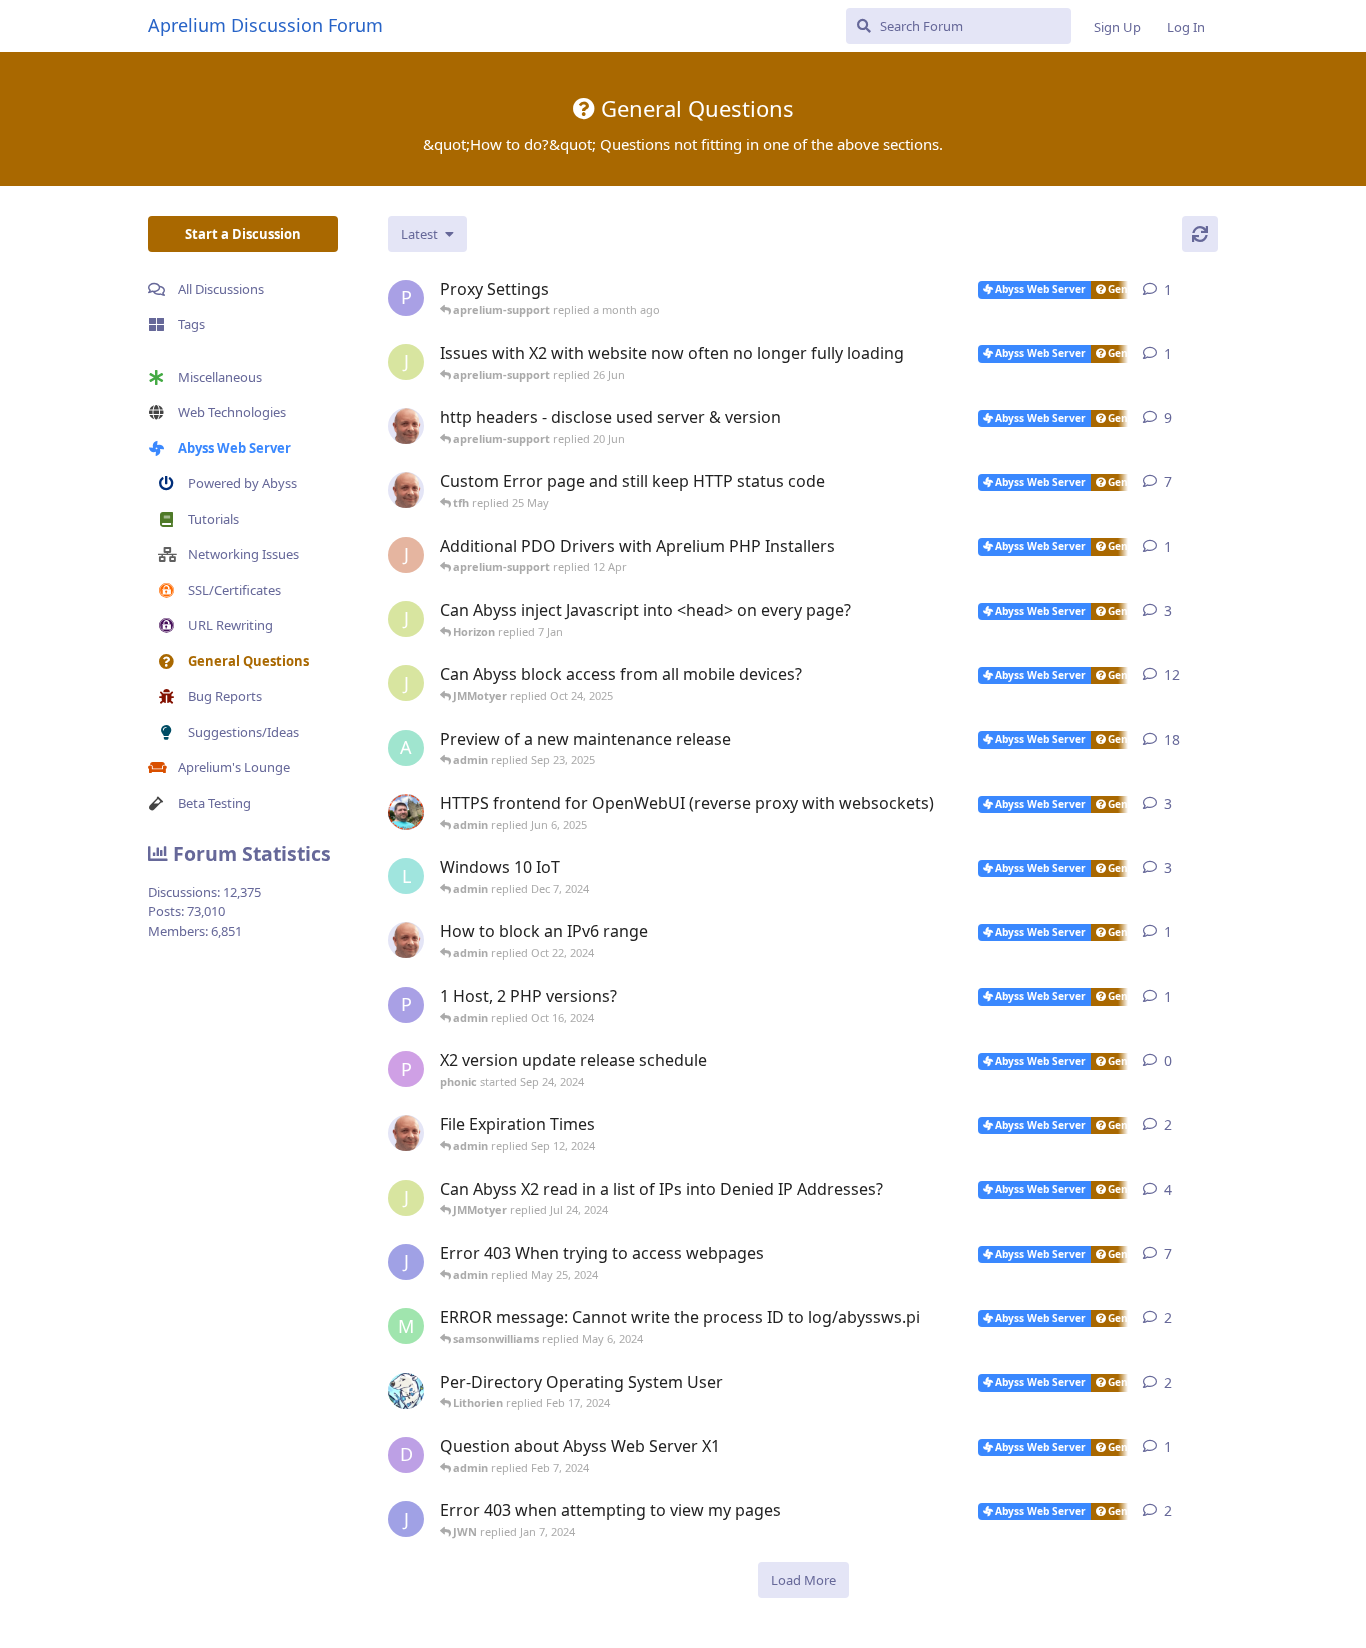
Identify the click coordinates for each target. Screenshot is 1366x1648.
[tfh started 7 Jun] (406, 426)
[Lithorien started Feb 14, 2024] (406, 1391)
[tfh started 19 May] (406, 490)
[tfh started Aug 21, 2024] (406, 1133)
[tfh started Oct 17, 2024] (406, 940)
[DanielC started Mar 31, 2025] (406, 812)
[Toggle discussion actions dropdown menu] (1210, 290)
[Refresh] (1200, 234)
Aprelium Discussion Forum (265, 25)
